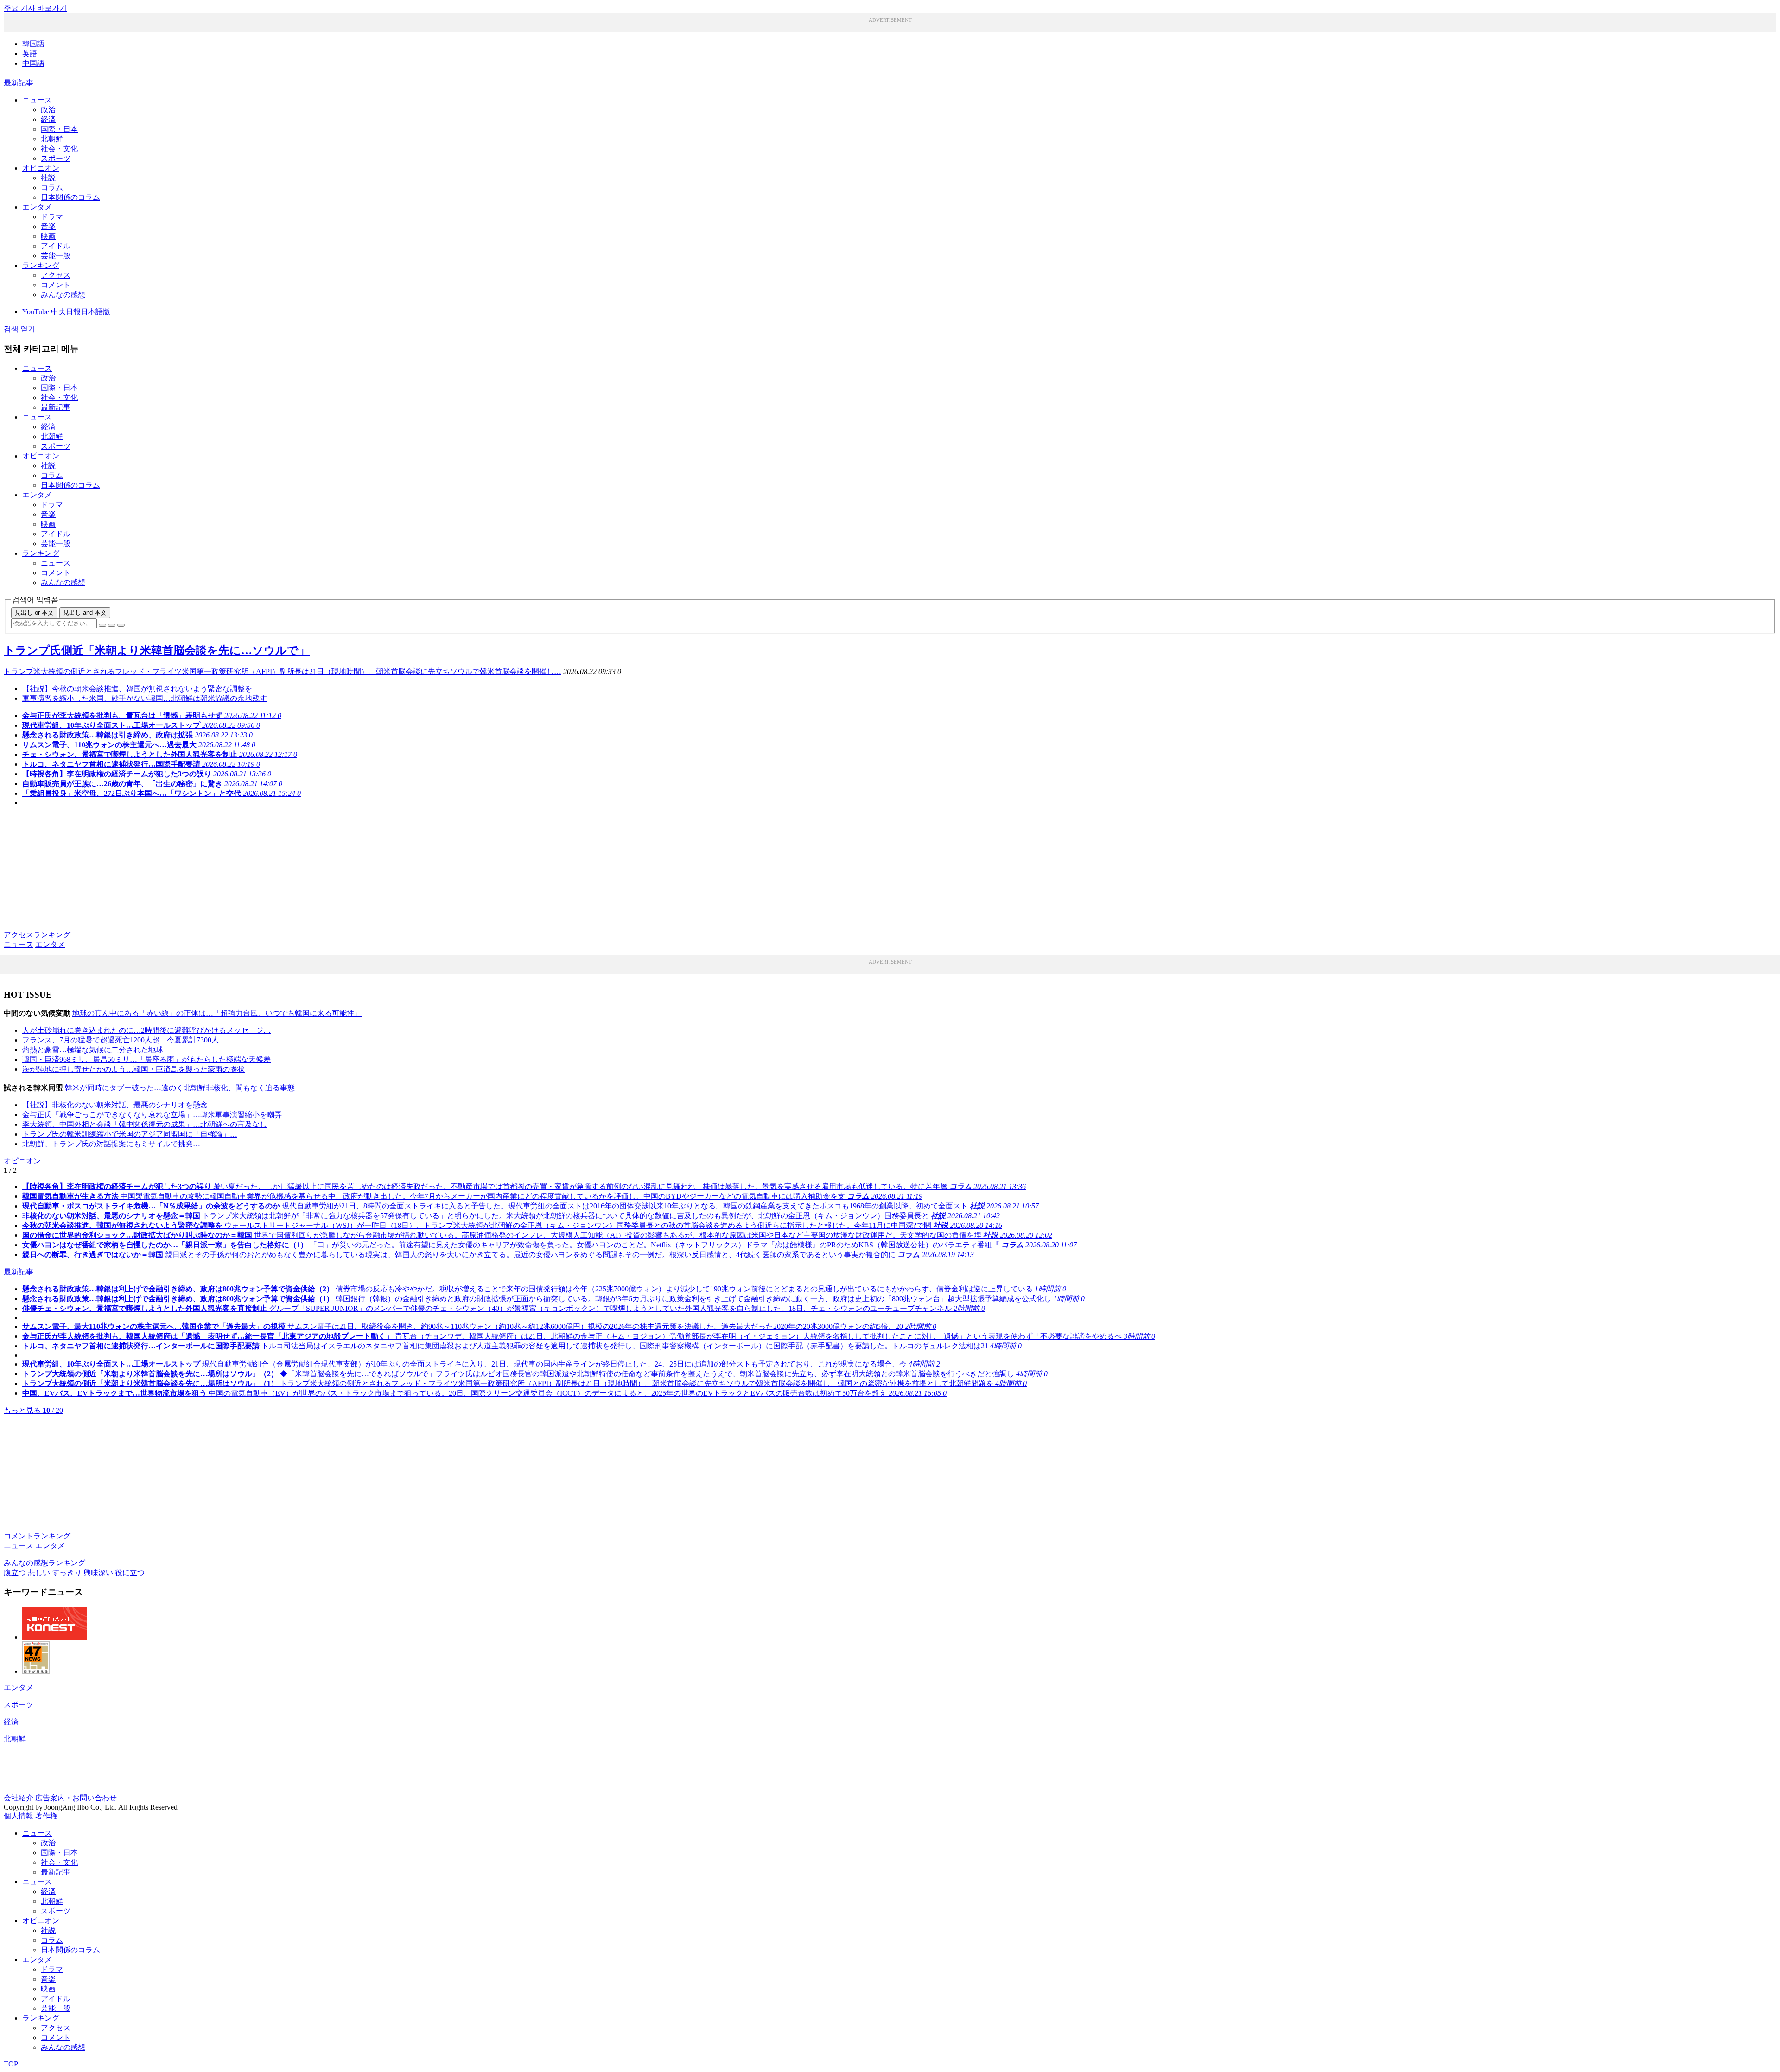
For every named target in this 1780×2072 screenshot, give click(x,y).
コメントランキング (37, 1536)
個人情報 (19, 1816)
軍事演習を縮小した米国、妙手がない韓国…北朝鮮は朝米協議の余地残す (145, 698)
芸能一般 (56, 256)
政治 (48, 110)
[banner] (55, 1637)
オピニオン (41, 168)
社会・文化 (59, 149)
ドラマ (52, 217)
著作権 (46, 1816)
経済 (48, 119)
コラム (52, 187)
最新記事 (19, 83)
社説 (48, 178)
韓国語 (33, 44)
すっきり (67, 1573)
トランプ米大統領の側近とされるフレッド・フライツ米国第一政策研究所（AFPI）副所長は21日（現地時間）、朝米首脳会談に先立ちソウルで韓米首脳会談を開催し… (283, 671)
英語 (30, 54)
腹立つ (15, 1573)
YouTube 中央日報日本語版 (66, 312)
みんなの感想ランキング (44, 1563)
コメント (56, 285)
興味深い (98, 1573)
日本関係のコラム (70, 197)
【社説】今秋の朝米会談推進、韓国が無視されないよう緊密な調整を (137, 689)
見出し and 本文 (85, 613)
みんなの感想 (63, 295)
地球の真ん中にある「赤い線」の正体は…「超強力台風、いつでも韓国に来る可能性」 (217, 1013)
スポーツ (56, 158)
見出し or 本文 (34, 613)
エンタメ (37, 207)
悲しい (39, 1573)
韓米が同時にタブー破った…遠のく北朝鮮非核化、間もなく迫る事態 (180, 1088)
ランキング (41, 265)
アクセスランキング (37, 935)
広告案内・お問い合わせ (76, 1798)
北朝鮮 (52, 139)
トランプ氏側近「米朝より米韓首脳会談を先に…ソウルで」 (157, 650)
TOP (11, 2064)
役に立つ (130, 1573)
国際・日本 (59, 129)
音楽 (48, 226)
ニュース (37, 100)
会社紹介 (19, 1798)
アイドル (56, 246)
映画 (48, 236)
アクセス (56, 275)
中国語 (33, 63)
